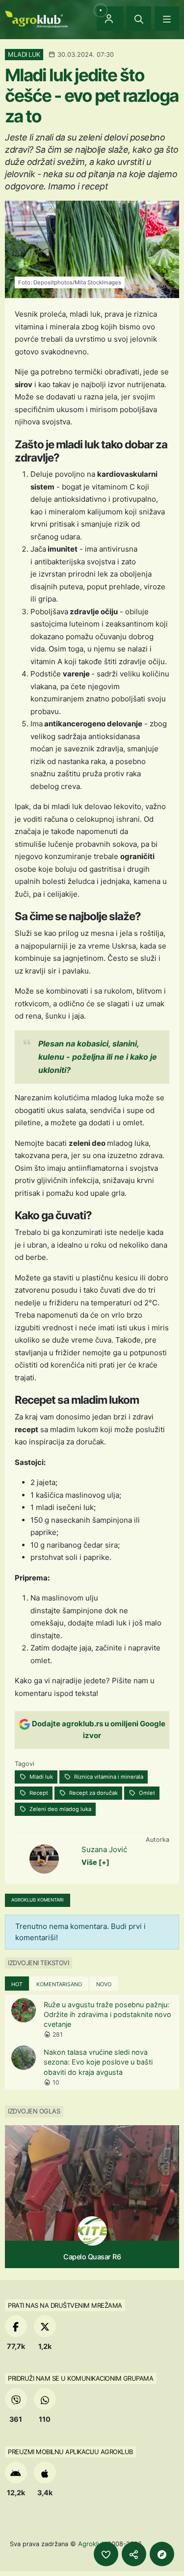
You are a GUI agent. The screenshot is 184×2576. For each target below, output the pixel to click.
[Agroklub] (36, 18)
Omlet (146, 1793)
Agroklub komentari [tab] (38, 1900)
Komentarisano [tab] (59, 1984)
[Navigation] (167, 19)
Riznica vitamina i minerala (108, 1777)
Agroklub (92, 2544)
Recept (38, 1793)
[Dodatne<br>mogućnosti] (162, 2554)
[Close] (139, 19)
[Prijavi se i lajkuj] (106, 2554)
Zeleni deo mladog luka (60, 1809)
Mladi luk (40, 1777)
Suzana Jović (104, 1849)
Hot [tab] (17, 1984)
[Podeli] (134, 2554)
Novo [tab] (104, 1984)
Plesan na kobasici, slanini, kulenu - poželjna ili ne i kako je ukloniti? (98, 1057)
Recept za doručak (93, 1793)
